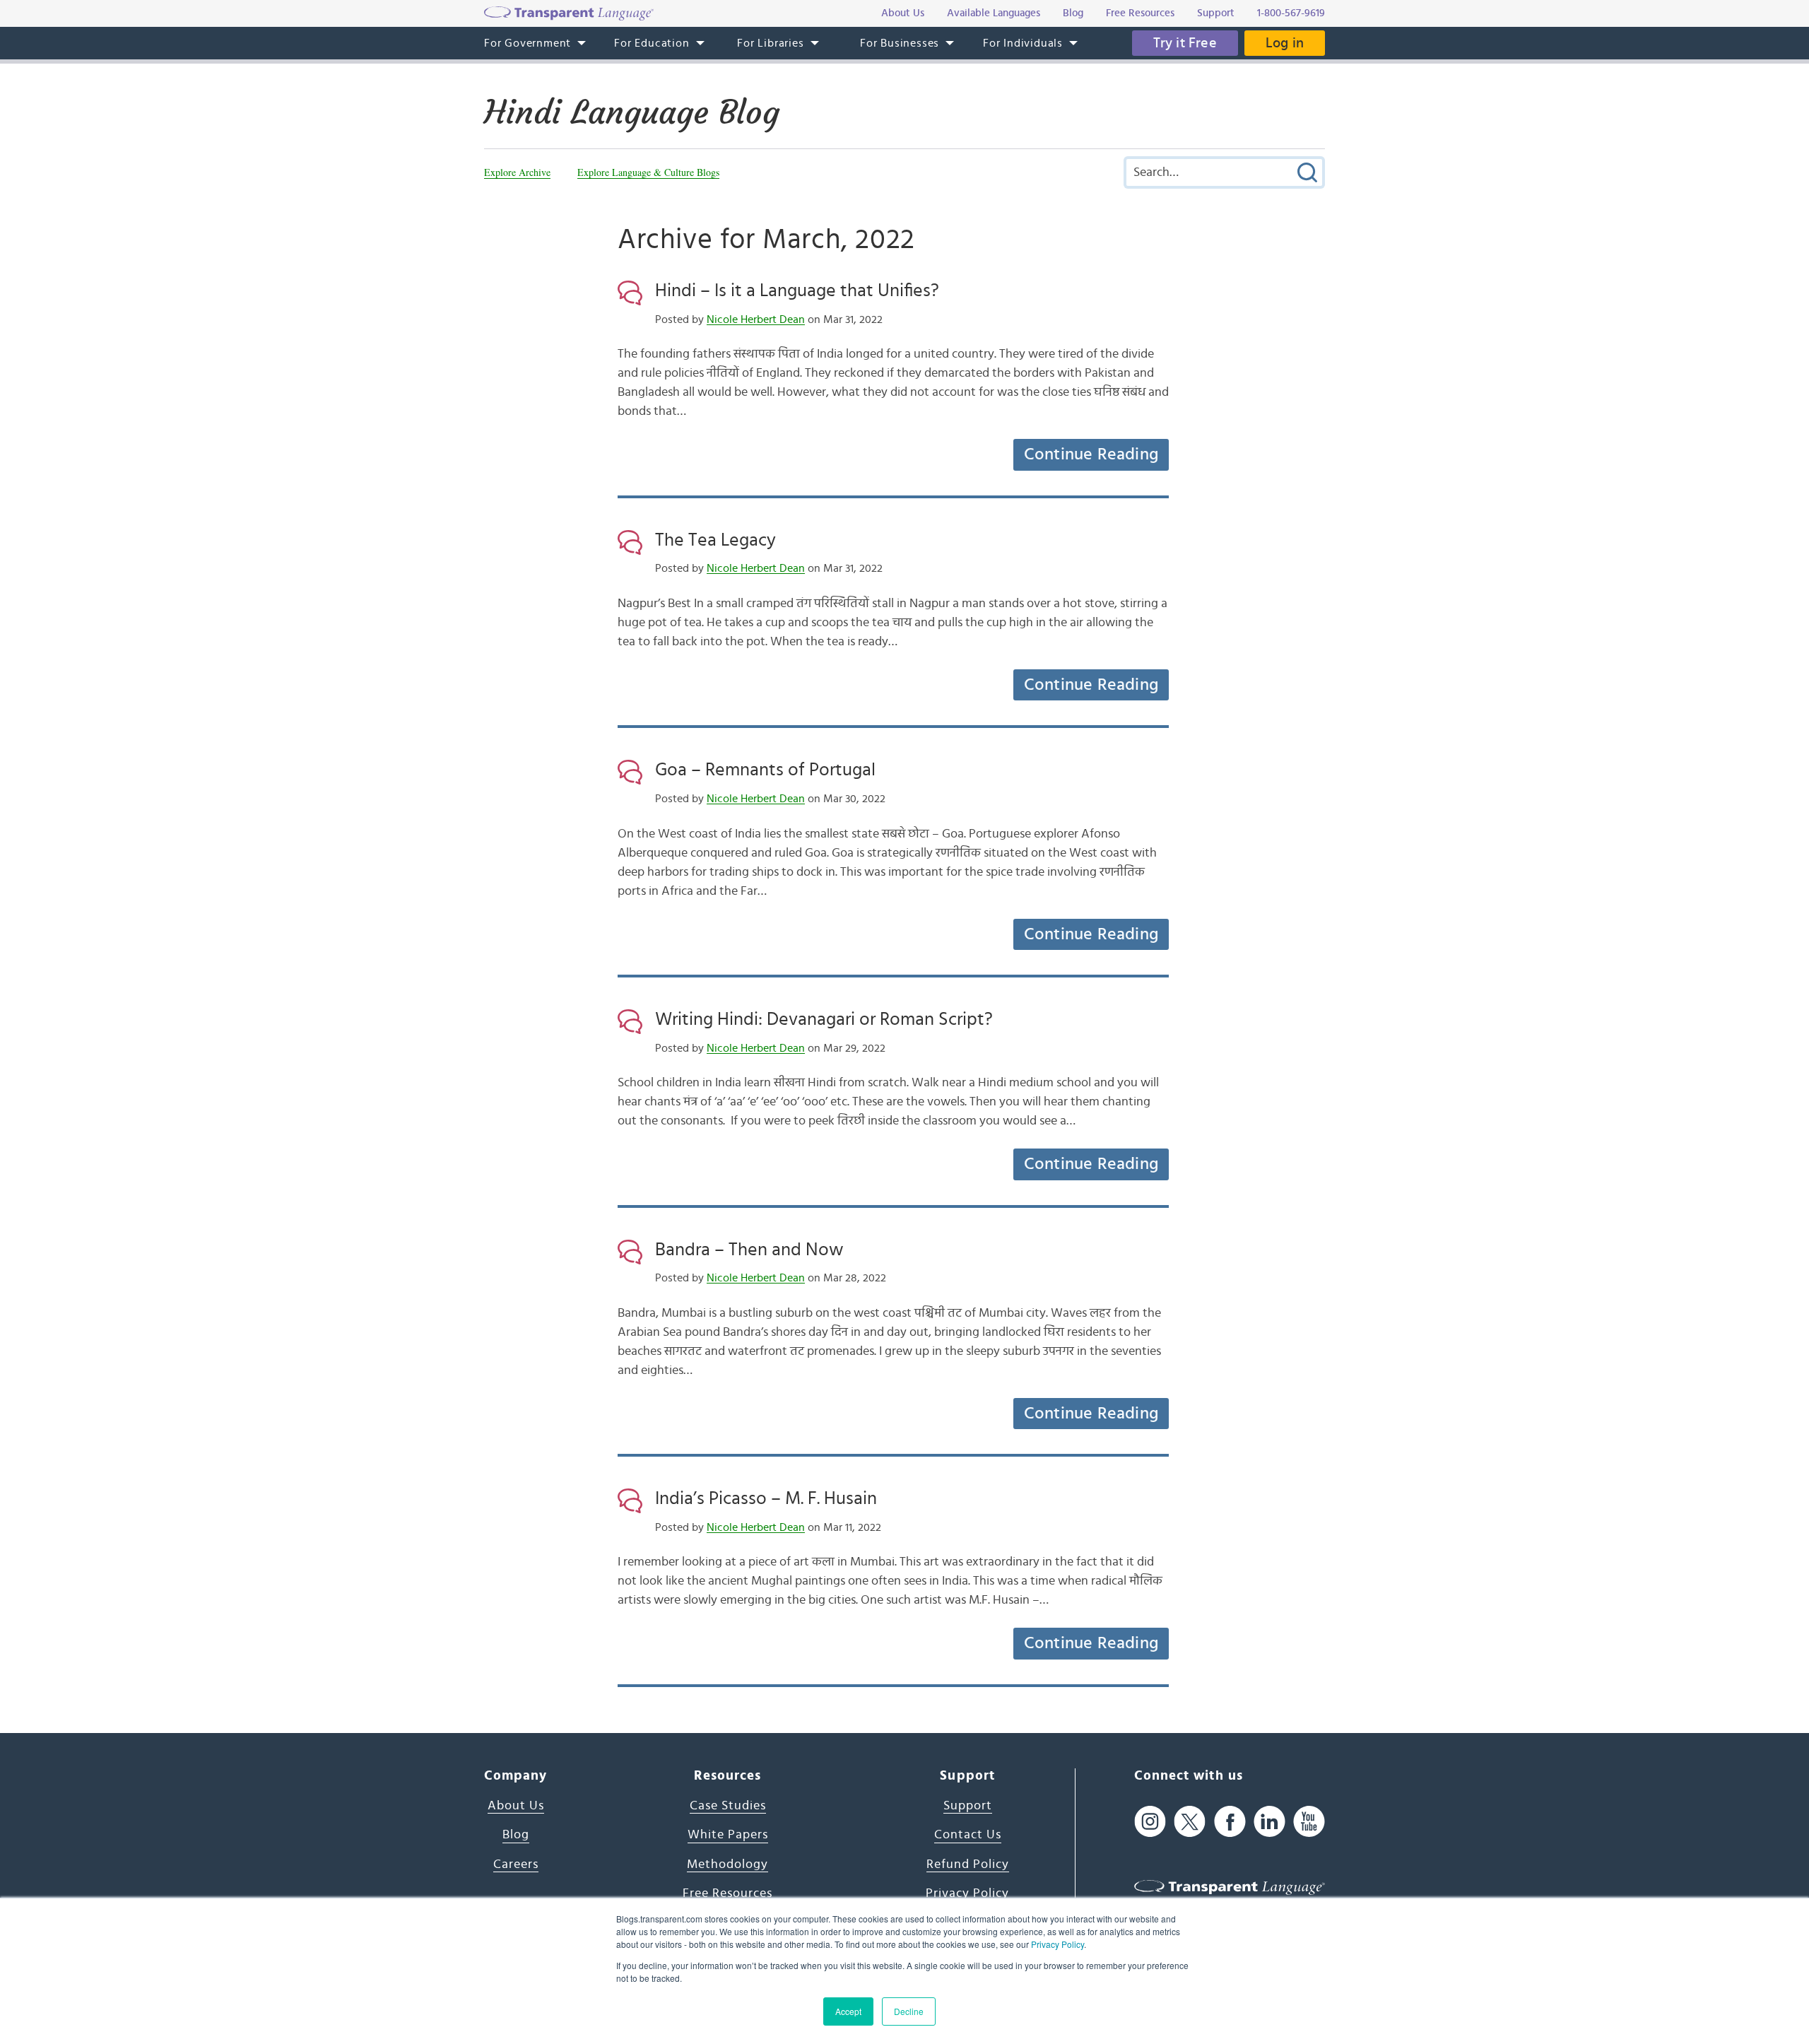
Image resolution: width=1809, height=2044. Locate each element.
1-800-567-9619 (1291, 13)
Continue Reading (1091, 454)
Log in (1285, 43)
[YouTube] (1309, 1822)
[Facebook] (1230, 1822)
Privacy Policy (1057, 1944)
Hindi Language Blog (632, 112)
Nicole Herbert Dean (756, 319)
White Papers (728, 1835)
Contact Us (968, 1835)
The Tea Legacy (715, 540)
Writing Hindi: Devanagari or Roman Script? (824, 1019)
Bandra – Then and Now (749, 1250)
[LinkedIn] (1269, 1822)
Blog (516, 1835)
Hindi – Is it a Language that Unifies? (797, 290)
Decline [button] (909, 2011)
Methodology (727, 1864)
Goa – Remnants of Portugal (765, 770)
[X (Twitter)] (1190, 1822)
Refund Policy (968, 1864)
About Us (516, 1806)
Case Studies (728, 1806)
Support (968, 1806)
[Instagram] (1150, 1822)
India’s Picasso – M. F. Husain (766, 1498)
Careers (516, 1864)
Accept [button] (848, 2011)
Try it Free (1185, 43)
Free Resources (727, 1893)
